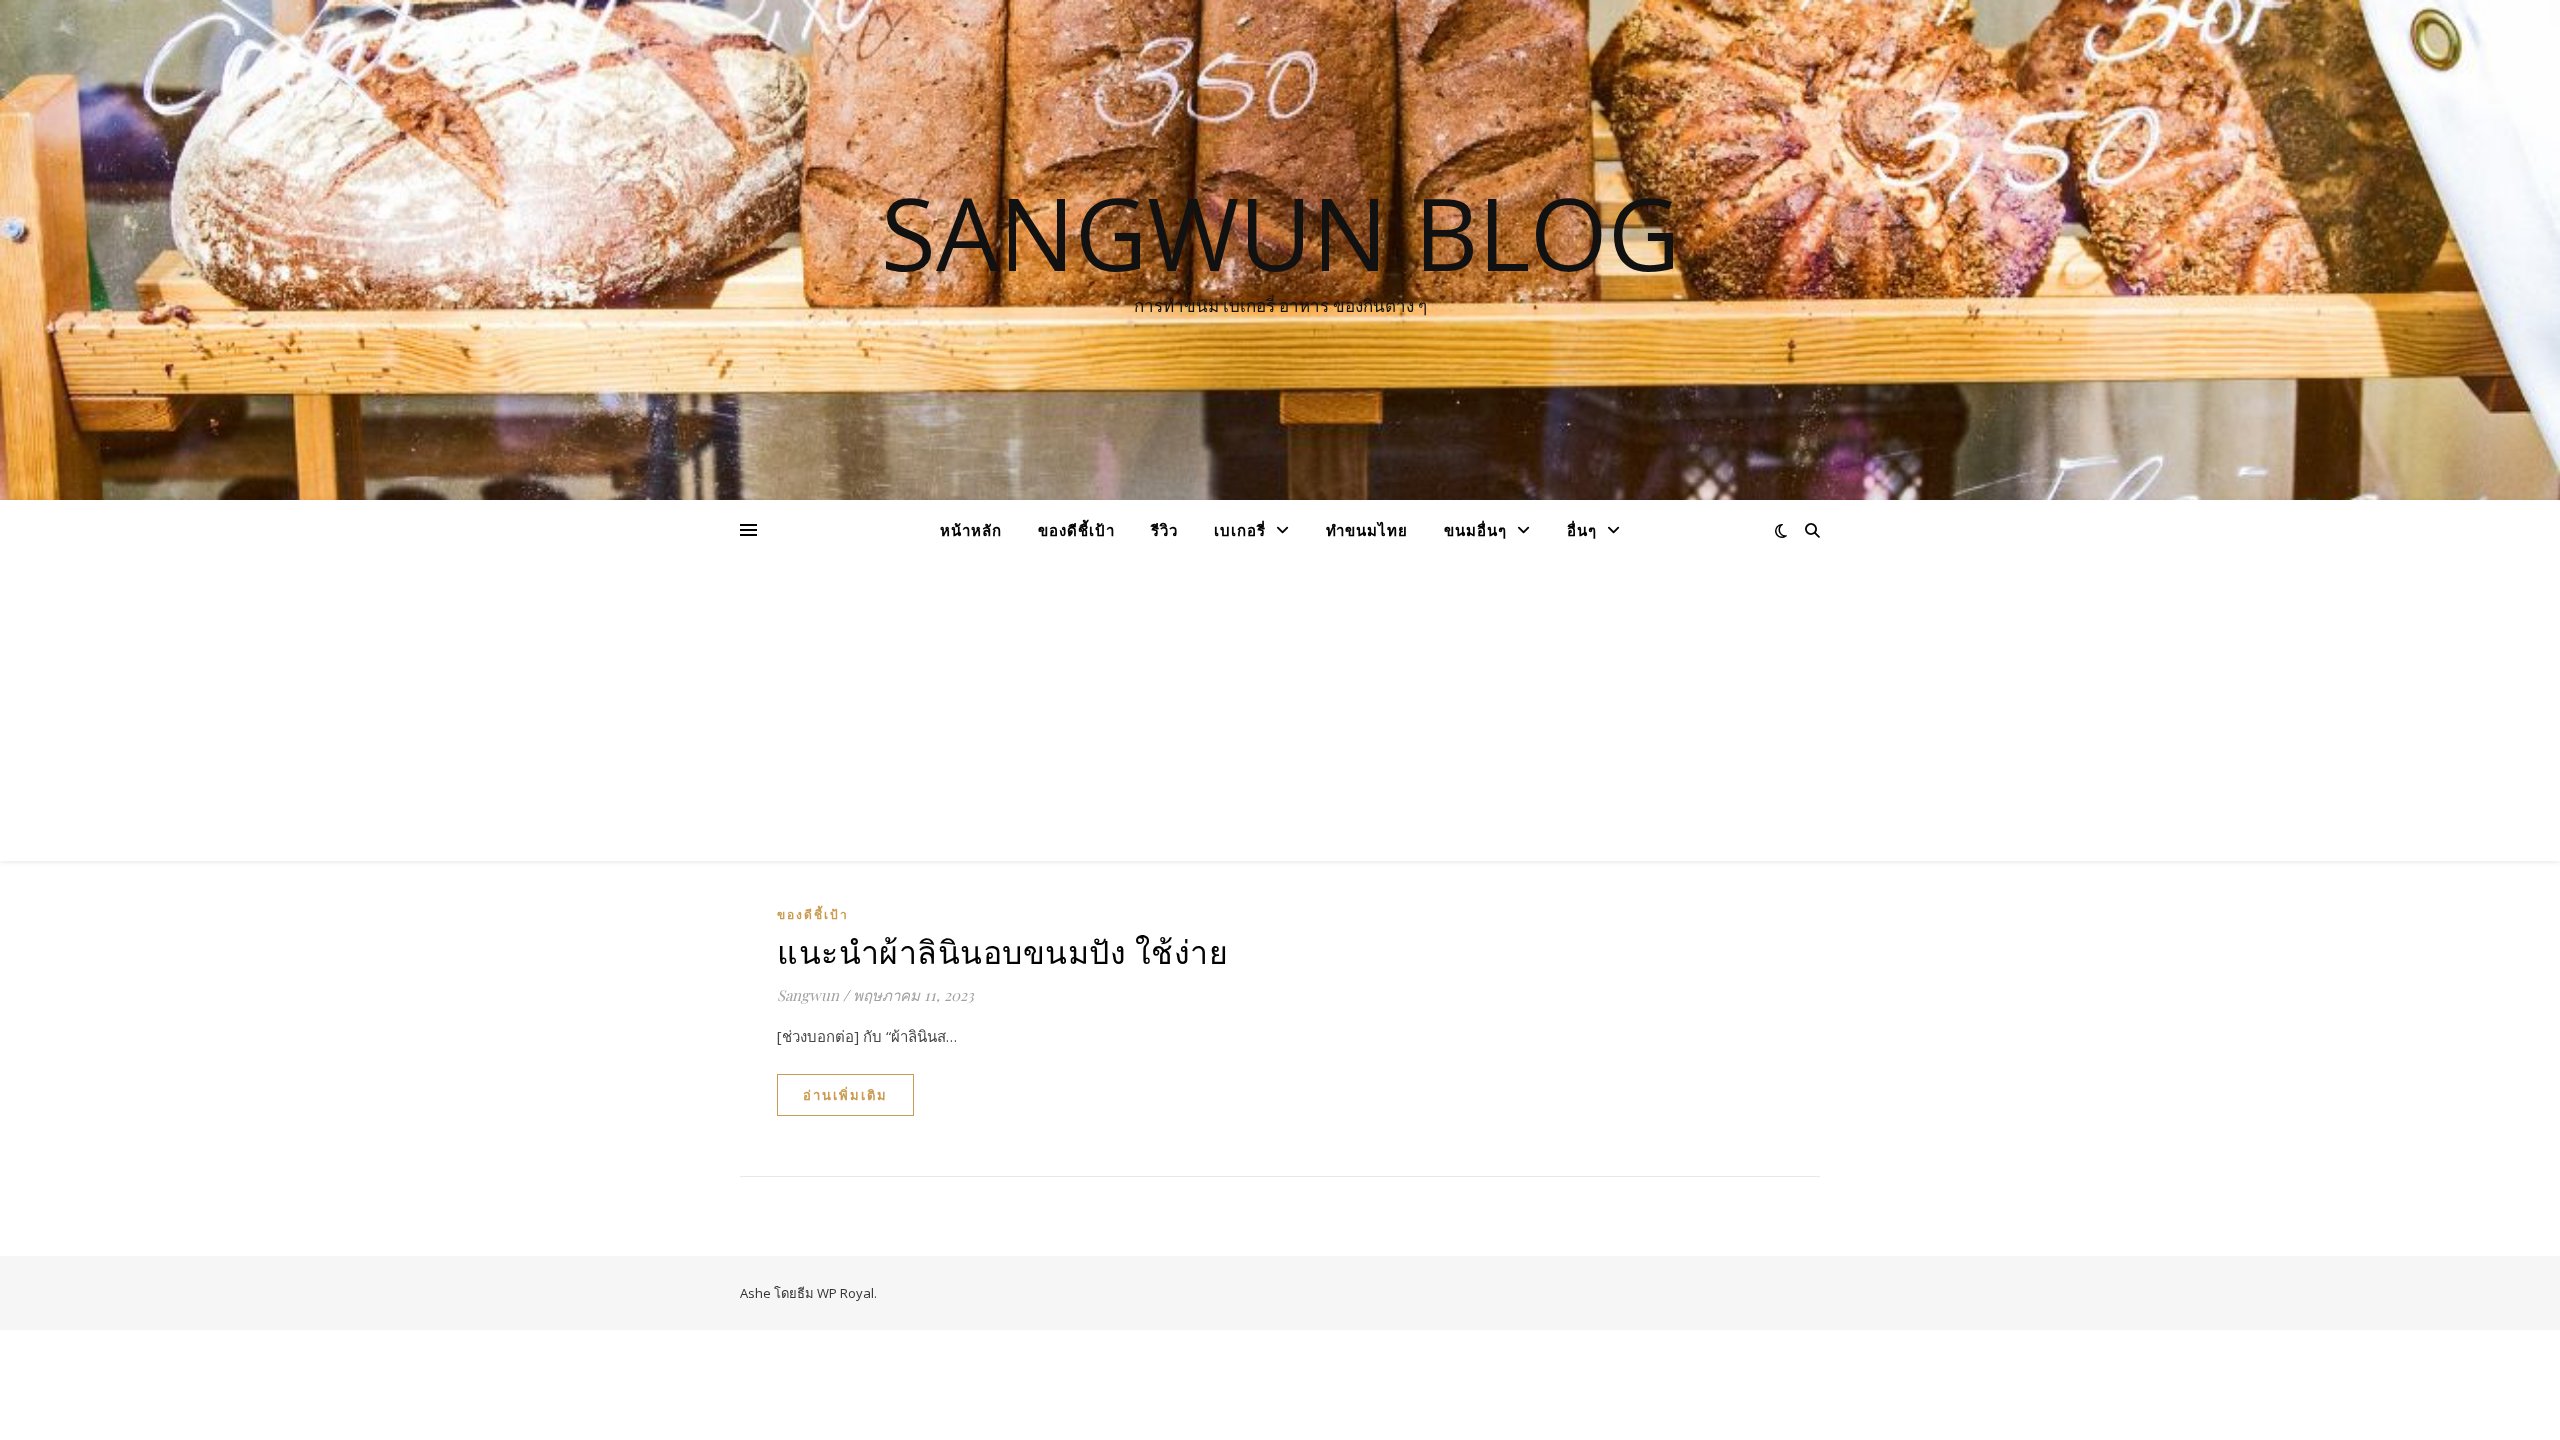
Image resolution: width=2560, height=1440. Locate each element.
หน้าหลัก (971, 530)
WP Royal (845, 1293)
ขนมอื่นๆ (1475, 530)
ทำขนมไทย (1367, 530)
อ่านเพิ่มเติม (845, 1095)
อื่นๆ (1582, 530)
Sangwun (808, 995)
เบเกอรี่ (1240, 530)
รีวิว (1164, 530)
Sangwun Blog (1280, 232)
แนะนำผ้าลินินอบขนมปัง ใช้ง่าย (1002, 950)
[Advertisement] (1280, 711)
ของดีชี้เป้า (1076, 530)
